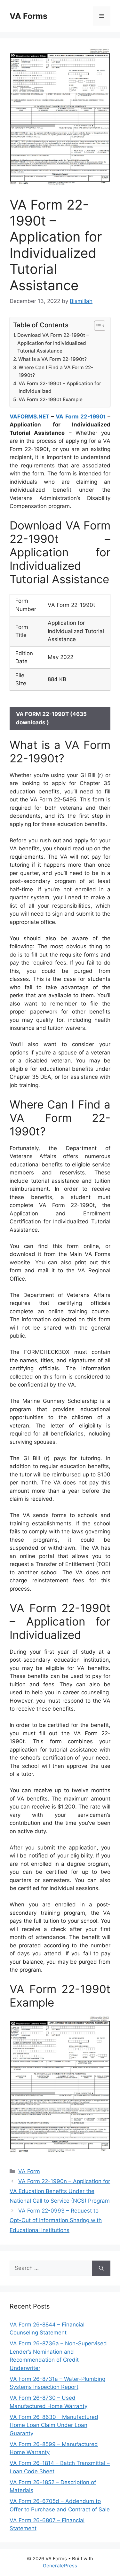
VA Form (29, 2171)
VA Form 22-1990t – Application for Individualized (60, 387)
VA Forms (28, 16)
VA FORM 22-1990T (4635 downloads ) (51, 718)
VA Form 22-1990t (80, 417)
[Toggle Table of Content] (96, 326)
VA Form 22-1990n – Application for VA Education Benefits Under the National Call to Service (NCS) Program (60, 2191)
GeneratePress (60, 2566)
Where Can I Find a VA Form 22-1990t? (56, 371)
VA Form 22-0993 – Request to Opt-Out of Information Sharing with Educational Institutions (56, 2220)
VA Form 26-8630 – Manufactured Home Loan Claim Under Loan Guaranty (54, 2425)
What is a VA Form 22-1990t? (52, 359)
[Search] (101, 2268)
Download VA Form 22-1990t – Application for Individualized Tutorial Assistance (53, 343)
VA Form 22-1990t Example (51, 399)
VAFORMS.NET (29, 417)
